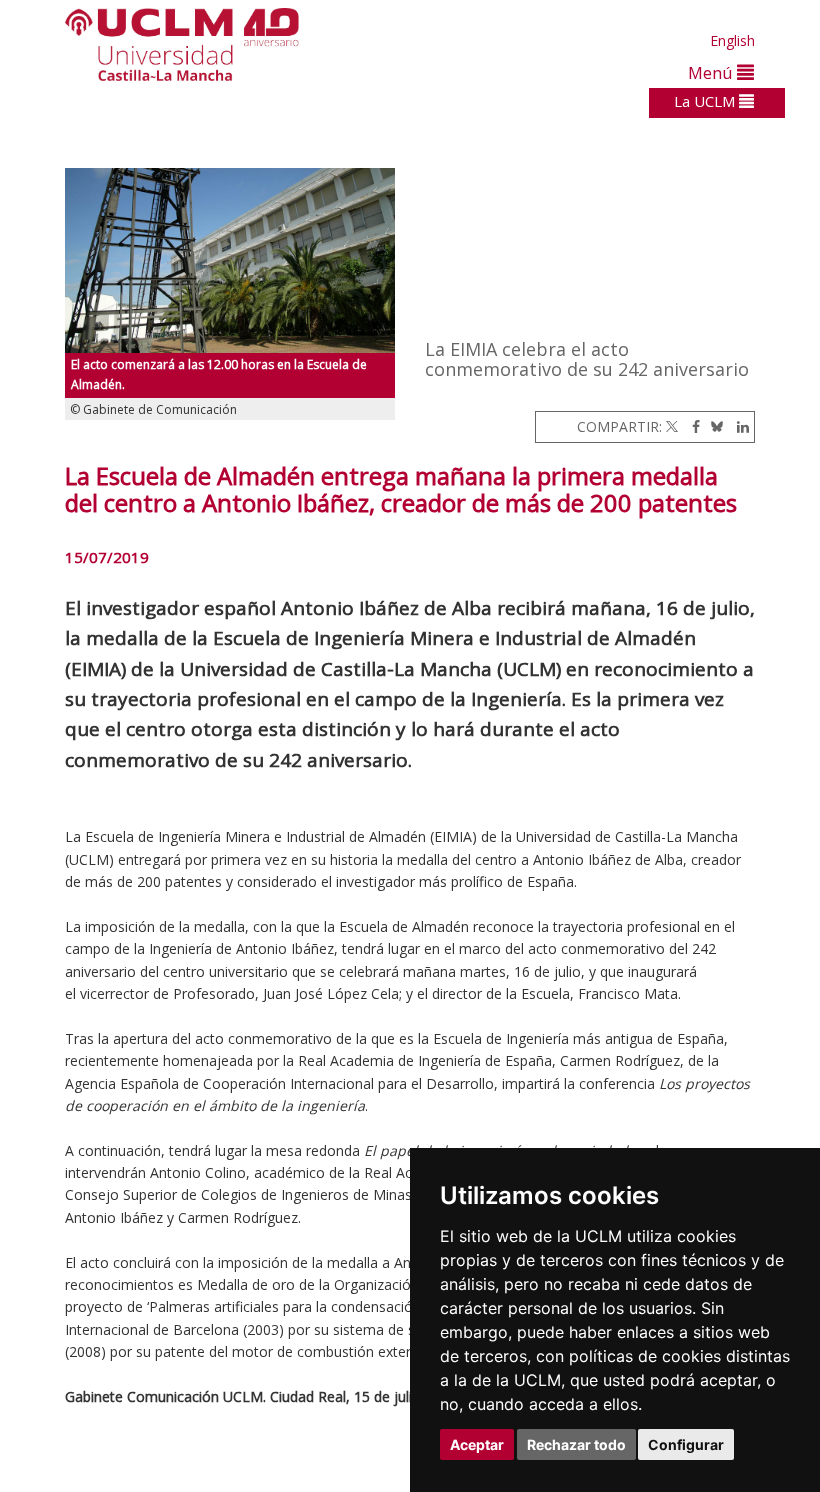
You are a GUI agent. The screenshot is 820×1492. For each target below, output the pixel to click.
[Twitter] (672, 426)
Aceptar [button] (477, 1444)
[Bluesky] (713, 426)
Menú (712, 72)
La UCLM (706, 101)
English (732, 40)
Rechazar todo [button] (576, 1444)
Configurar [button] (686, 1444)
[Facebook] (691, 426)
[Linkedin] (738, 426)
